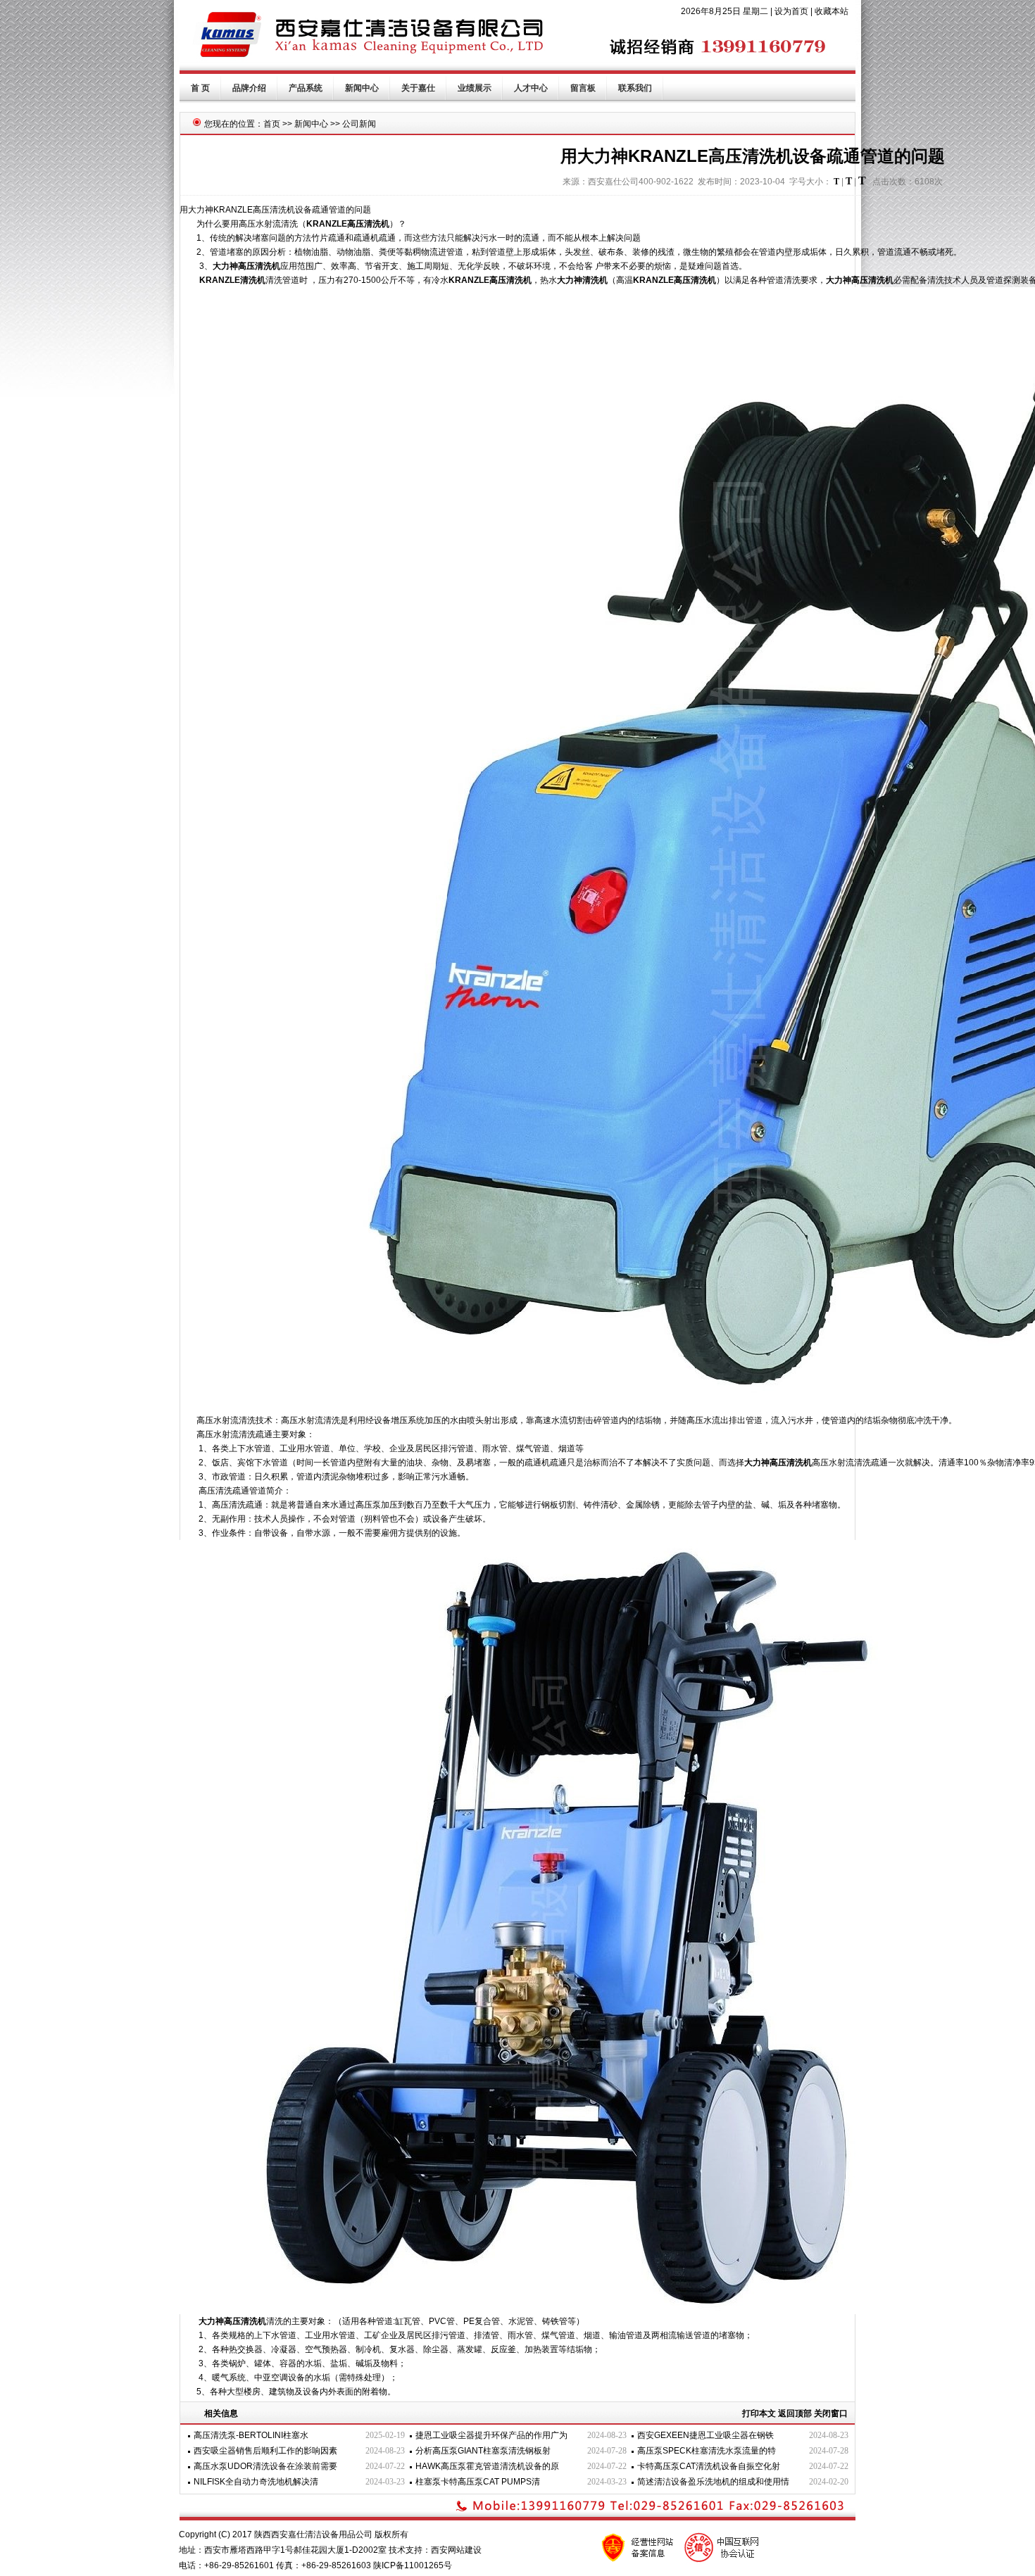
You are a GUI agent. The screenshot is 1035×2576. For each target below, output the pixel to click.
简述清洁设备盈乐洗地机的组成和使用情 (713, 2482)
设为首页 (791, 11)
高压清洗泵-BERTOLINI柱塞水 (251, 2435)
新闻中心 (362, 88)
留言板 (583, 88)
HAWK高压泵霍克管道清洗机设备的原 (487, 2466)
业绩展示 (475, 88)
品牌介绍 (249, 88)
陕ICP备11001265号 (413, 2565)
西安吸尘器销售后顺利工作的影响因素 (265, 2451)
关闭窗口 (831, 2413)
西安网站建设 (456, 2550)
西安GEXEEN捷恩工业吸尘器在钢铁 (705, 2435)
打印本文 (759, 2413)
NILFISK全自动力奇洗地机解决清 (256, 2482)
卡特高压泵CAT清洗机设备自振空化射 (709, 2466)
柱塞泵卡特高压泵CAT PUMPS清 (478, 2482)
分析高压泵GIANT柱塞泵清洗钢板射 (483, 2451)
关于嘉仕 (418, 88)
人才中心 (531, 88)
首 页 (200, 88)
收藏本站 (832, 11)
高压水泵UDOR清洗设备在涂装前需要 (265, 2466)
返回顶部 (795, 2413)
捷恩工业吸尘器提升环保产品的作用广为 (491, 2435)
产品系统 (306, 88)
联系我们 (635, 88)
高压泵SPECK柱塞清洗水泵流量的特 (707, 2451)
